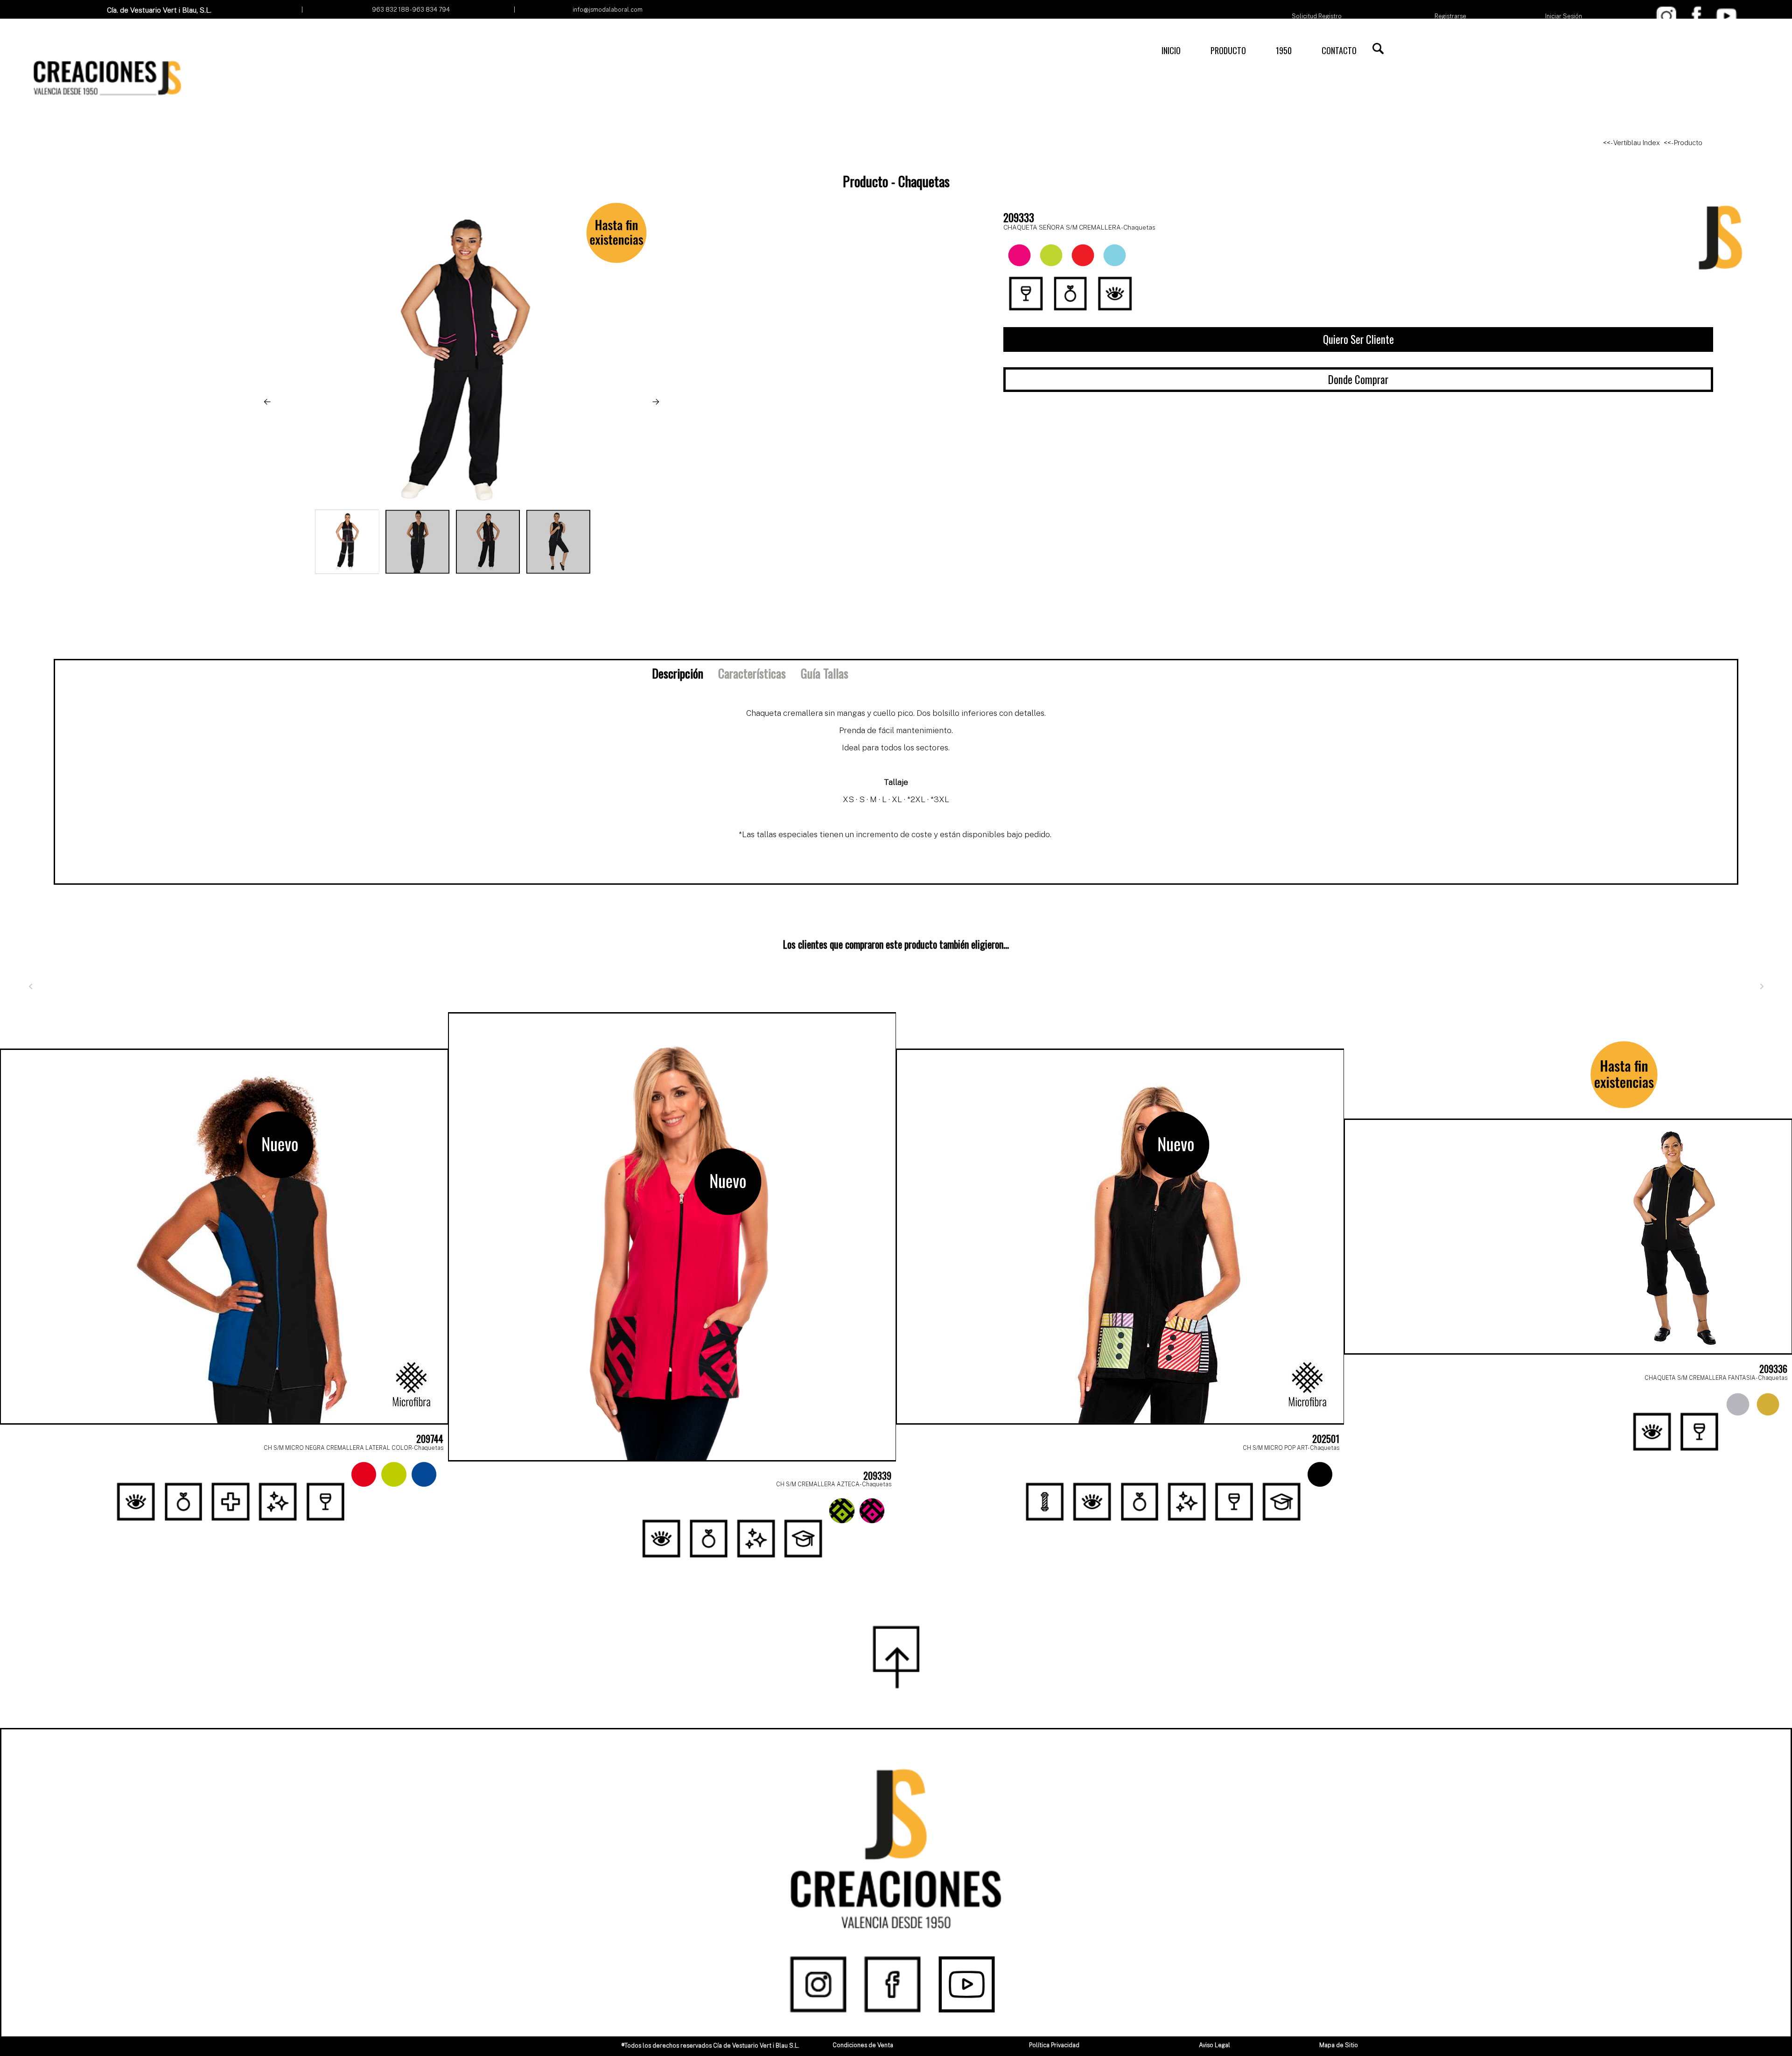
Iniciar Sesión (1564, 16)
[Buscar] (1378, 49)
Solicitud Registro (1317, 16)
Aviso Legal (1214, 2045)
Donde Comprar (1358, 379)
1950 (1284, 50)
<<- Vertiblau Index (1631, 143)
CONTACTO (1339, 50)
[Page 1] (886, 1564)
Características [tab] (752, 673)
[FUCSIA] (872, 1511)
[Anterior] (30, 986)
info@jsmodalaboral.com (608, 10)
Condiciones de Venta (863, 2045)
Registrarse (1450, 16)
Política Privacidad (1054, 2045)
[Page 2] (906, 1564)
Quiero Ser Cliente (1358, 339)
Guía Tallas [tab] (825, 673)
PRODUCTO (1228, 50)
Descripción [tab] (678, 673)
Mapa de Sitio (1339, 2045)
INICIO (1171, 50)
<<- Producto (1683, 143)
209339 (877, 1476)
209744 (430, 1439)
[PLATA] (1738, 1404)
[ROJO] (364, 1474)
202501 (1326, 1439)
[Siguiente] (1762, 986)
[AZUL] (424, 1474)
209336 (1773, 1369)
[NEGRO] (1320, 1474)
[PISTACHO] (394, 1474)
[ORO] (1768, 1404)
